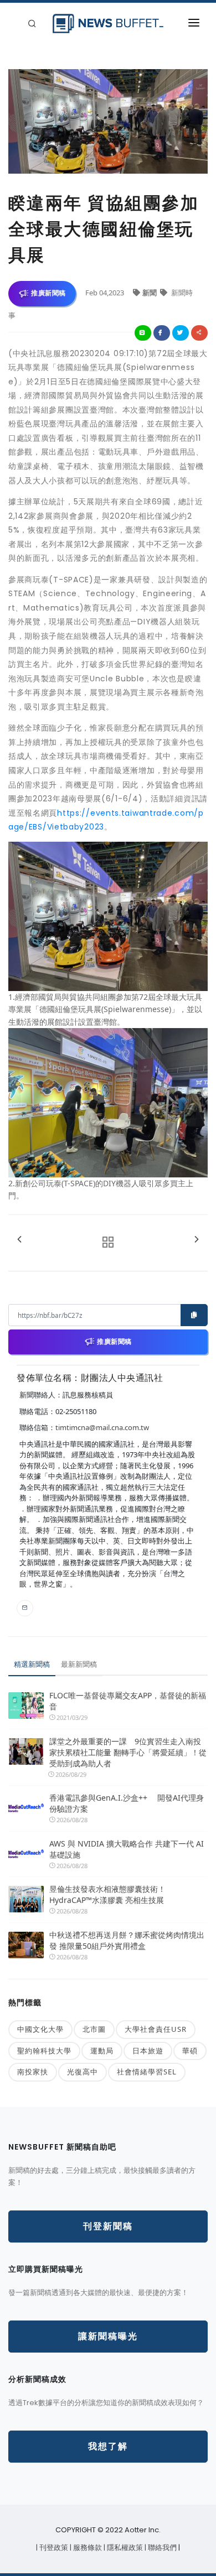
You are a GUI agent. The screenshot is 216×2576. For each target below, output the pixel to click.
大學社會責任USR (156, 2029)
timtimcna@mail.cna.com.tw (102, 1427)
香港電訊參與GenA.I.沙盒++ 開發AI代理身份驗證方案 (127, 1803)
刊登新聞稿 (108, 2226)
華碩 (190, 2051)
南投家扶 (33, 2072)
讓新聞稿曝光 (108, 2336)
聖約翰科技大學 (44, 2051)
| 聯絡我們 (161, 2548)
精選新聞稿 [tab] (32, 1664)
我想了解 (108, 2446)
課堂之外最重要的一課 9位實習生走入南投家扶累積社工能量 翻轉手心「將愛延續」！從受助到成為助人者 (128, 1752)
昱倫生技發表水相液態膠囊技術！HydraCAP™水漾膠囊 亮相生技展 (107, 1894)
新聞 (150, 293)
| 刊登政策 (53, 2548)
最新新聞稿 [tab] (79, 1664)
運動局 (102, 2051)
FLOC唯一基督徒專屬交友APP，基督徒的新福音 (128, 1701)
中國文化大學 (40, 2029)
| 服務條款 (87, 2548)
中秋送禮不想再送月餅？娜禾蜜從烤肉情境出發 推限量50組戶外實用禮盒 (127, 1940)
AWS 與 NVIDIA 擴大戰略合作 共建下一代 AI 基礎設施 (127, 1849)
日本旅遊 (148, 2051)
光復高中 (83, 2072)
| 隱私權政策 (124, 2548)
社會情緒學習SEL (147, 2072)
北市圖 (94, 2029)
